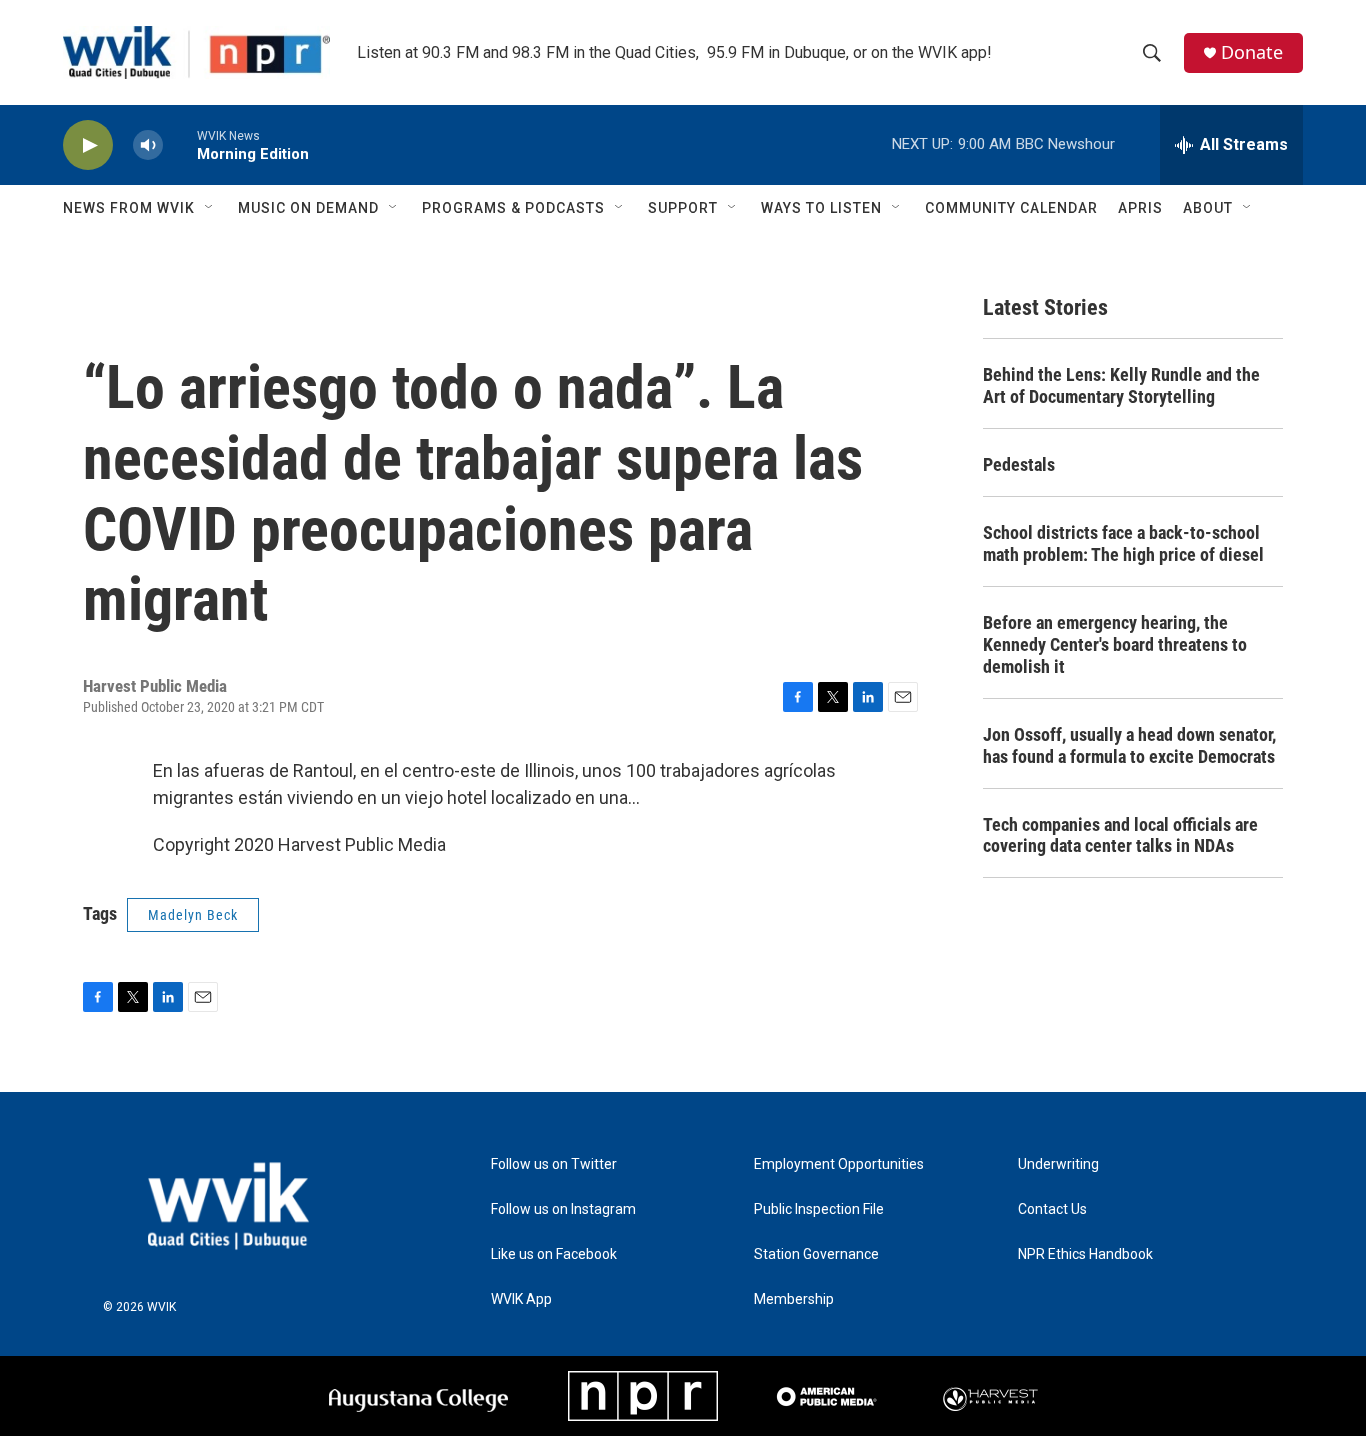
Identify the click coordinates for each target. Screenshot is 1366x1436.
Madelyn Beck (193, 915)
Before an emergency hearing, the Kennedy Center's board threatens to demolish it (1115, 644)
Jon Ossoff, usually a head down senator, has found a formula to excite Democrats (1129, 745)
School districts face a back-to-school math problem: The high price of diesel (1123, 543)
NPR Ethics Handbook (1085, 1254)
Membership (794, 1299)
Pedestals (1019, 464)
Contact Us (1052, 1209)
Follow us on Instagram (563, 1209)
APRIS (1140, 208)
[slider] (180, 144)
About (1208, 208)
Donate (1252, 52)
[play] (88, 145)
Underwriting (1058, 1164)
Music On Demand (308, 208)
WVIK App (521, 1299)
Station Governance (816, 1254)
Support (683, 208)
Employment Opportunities (839, 1164)
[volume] (148, 145)
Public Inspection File (819, 1209)
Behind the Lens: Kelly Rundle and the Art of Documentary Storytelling (1121, 385)
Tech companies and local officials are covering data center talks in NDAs (1120, 835)
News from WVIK (129, 208)
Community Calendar (1011, 208)
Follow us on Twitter (554, 1164)
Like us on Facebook (554, 1254)
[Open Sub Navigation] (210, 208)
